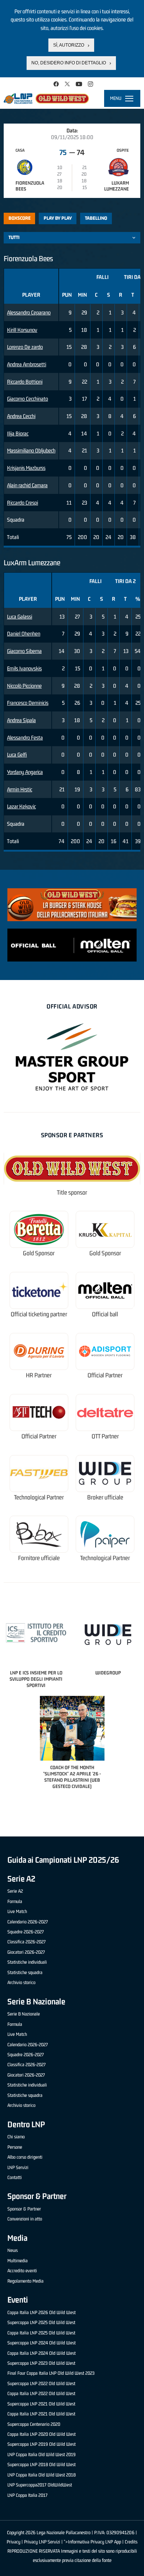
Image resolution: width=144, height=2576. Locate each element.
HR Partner (39, 1375)
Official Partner (105, 1375)
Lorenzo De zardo (25, 347)
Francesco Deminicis (28, 703)
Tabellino (96, 218)
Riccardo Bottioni (25, 382)
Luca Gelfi (17, 755)
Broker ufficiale (105, 1497)
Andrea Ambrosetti (27, 364)
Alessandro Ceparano (29, 312)
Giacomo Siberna (24, 651)
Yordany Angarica (25, 772)
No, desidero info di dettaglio (69, 63)
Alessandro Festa (25, 738)
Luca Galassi (20, 617)
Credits (131, 2542)
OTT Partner (105, 1436)
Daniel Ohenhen (24, 634)
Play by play (58, 218)
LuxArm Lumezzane (116, 186)
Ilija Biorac (18, 433)
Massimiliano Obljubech (31, 450)
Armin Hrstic (20, 789)
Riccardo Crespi (23, 503)
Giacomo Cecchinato (28, 399)
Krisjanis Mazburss (26, 468)
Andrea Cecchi (21, 416)
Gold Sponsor (39, 1253)
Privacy (13, 2542)
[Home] (46, 98)
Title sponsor (72, 1193)
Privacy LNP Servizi (42, 2542)
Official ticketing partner (39, 1314)
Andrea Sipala (21, 720)
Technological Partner (39, 1497)
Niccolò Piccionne (24, 686)
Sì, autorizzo (69, 45)
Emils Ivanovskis (24, 668)
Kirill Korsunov (22, 330)
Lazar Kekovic (21, 806)
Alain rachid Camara (27, 485)
